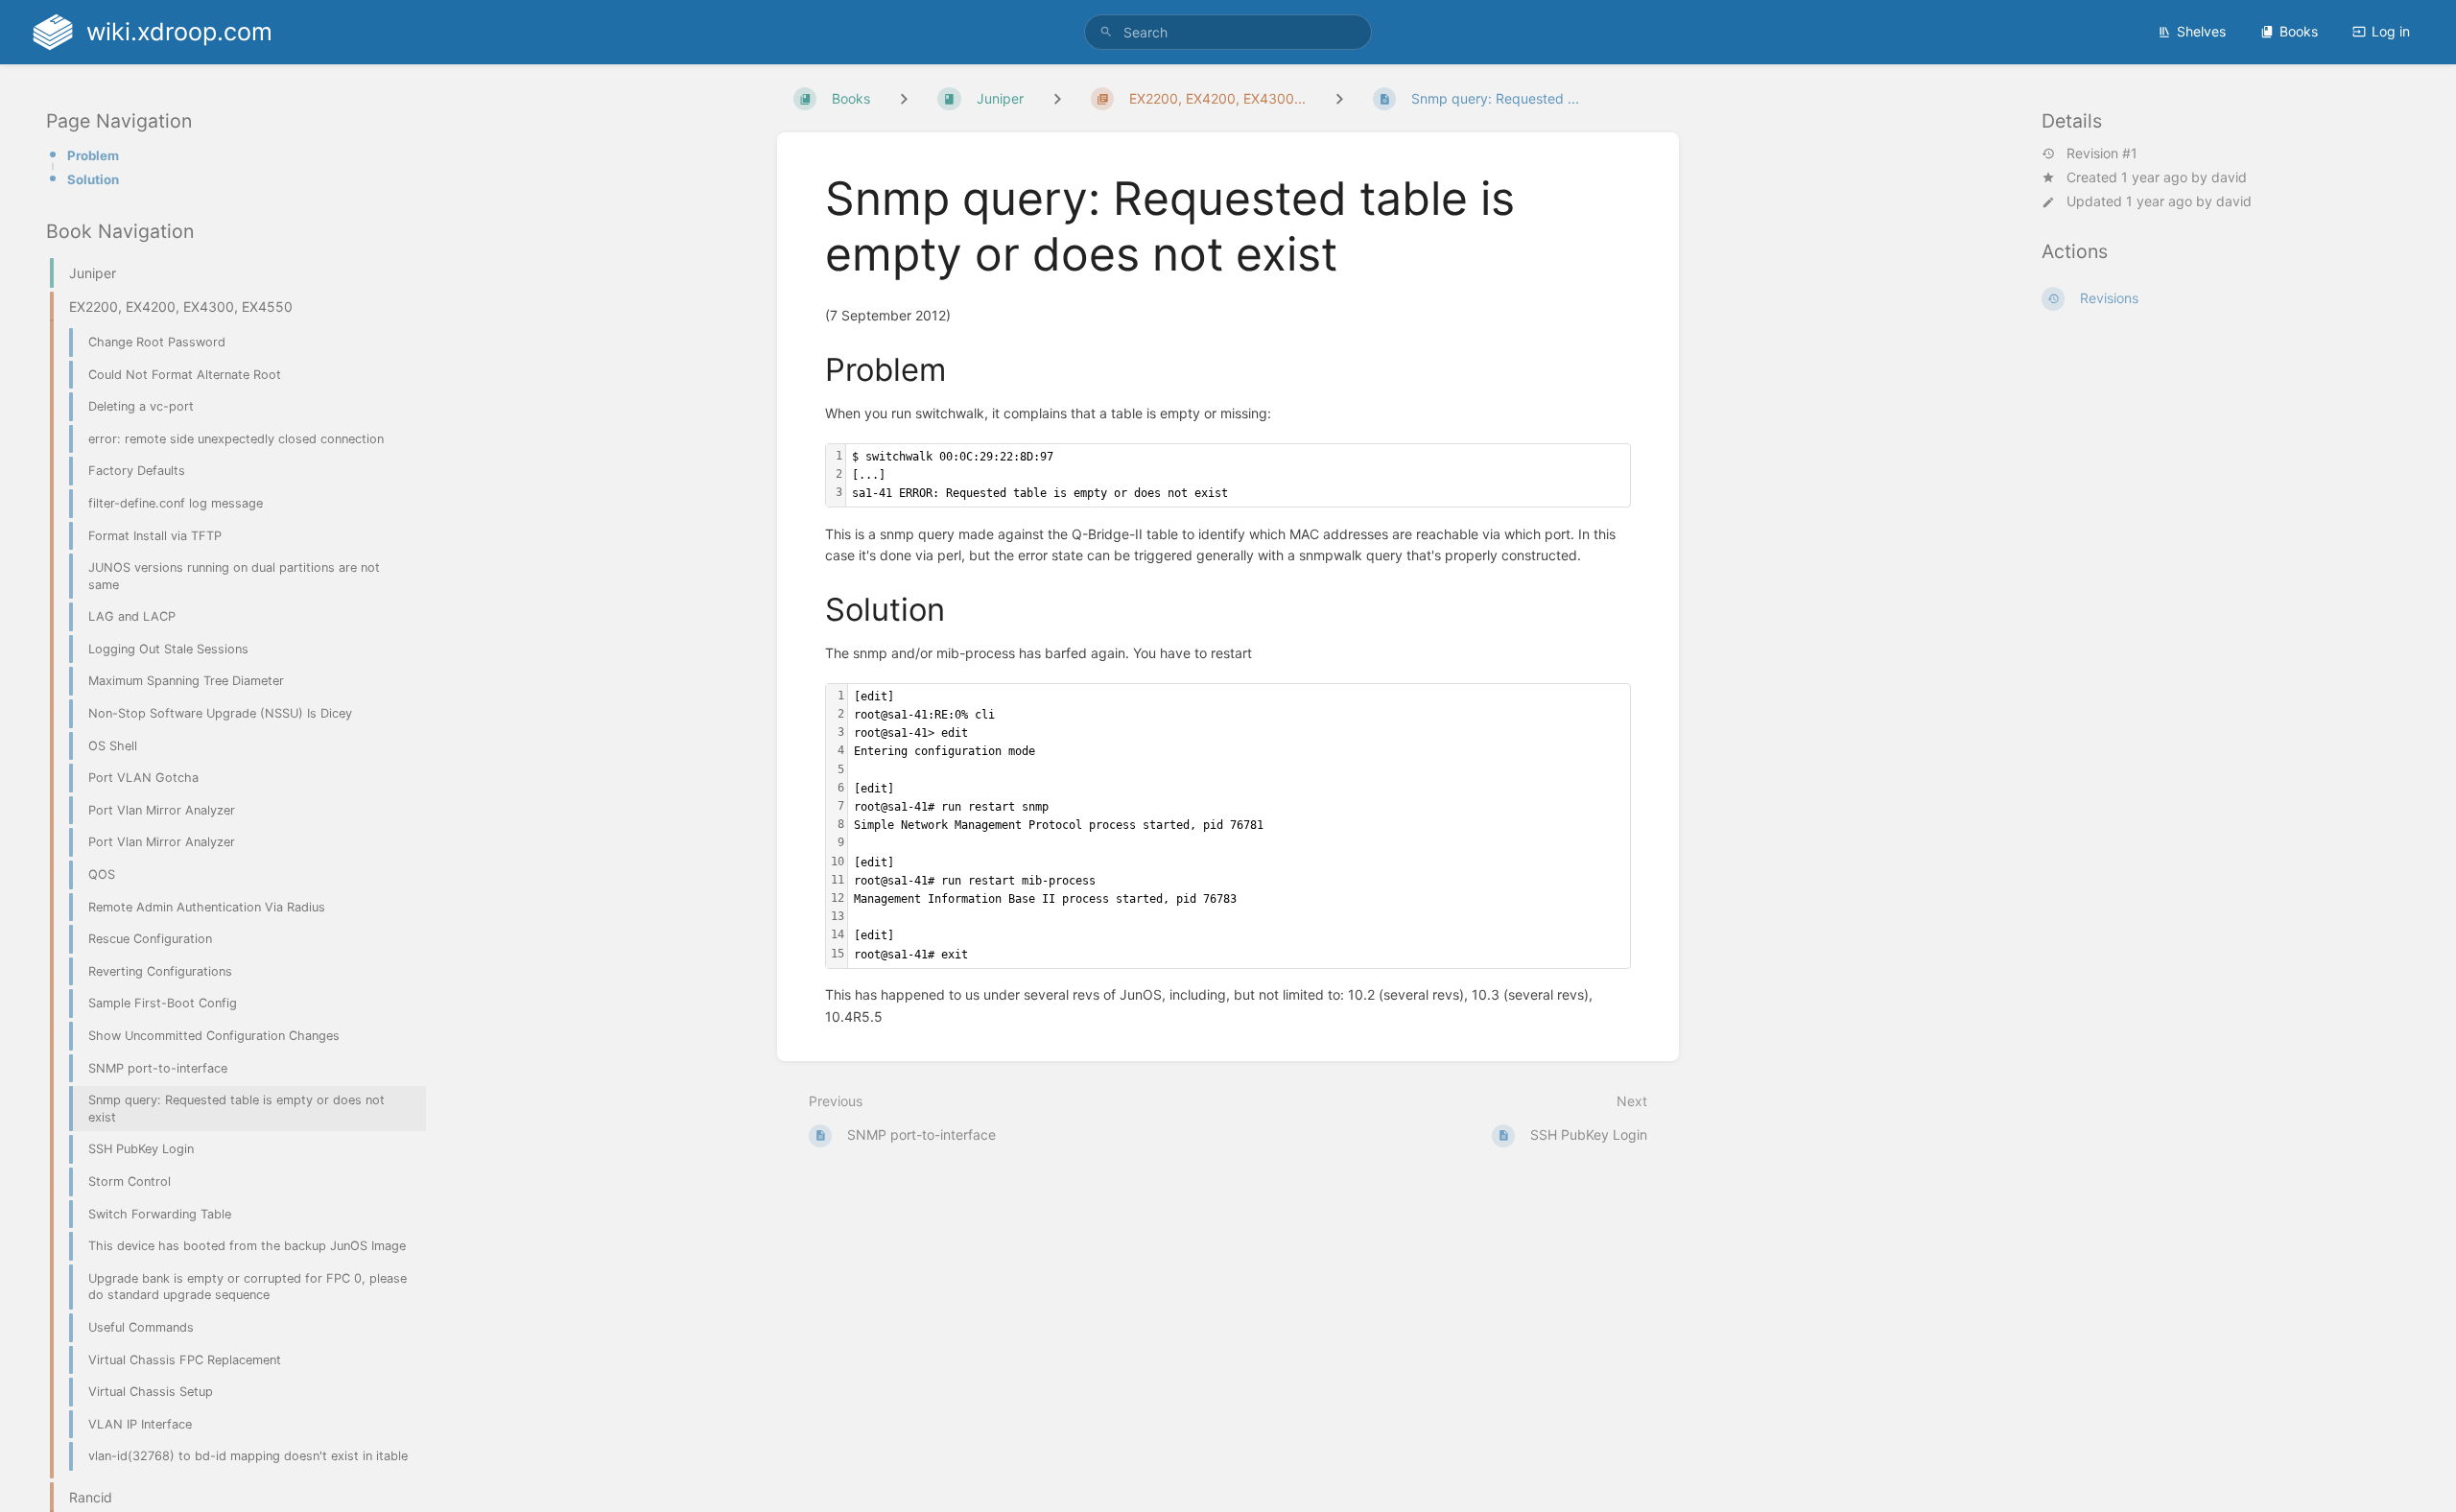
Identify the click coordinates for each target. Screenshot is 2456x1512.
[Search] (1106, 32)
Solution (93, 179)
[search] (1228, 32)
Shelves (2201, 31)
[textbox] (1238, 476)
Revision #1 (2102, 154)
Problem (93, 155)
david (2229, 177)
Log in (2391, 31)
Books (2299, 31)
